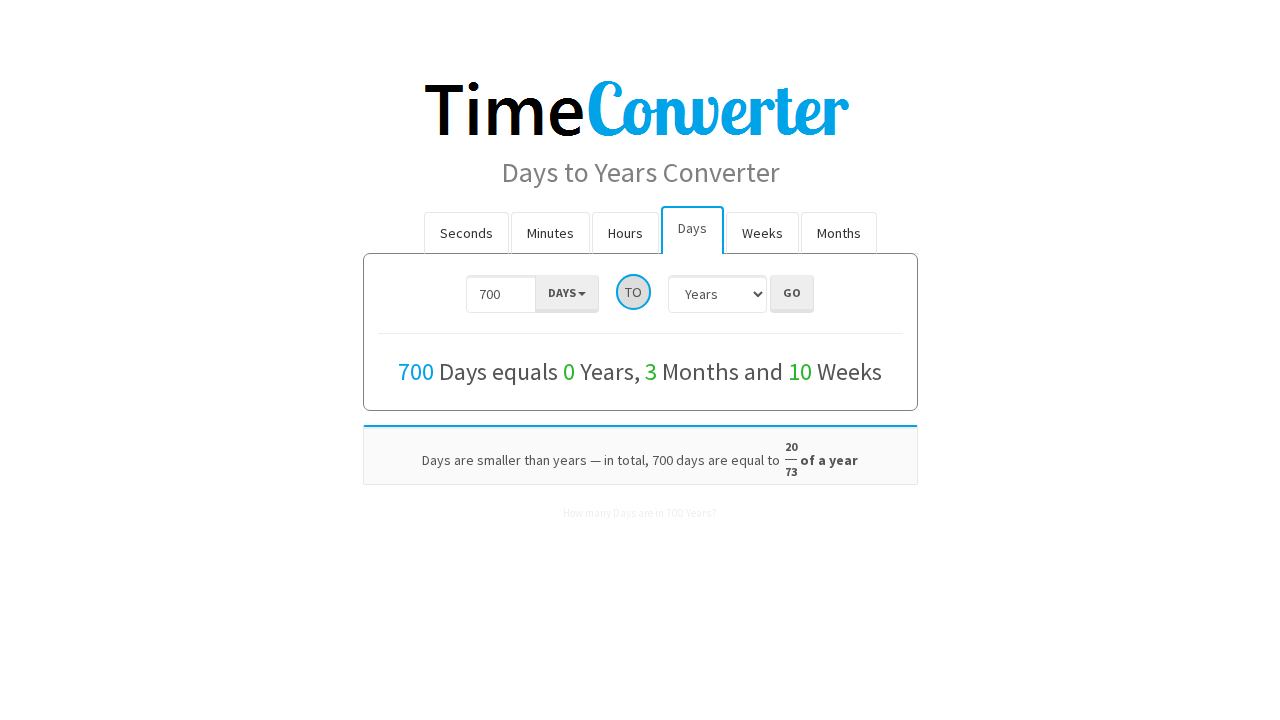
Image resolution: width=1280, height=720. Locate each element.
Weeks (762, 233)
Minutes (550, 233)
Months (839, 233)
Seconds (466, 233)
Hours (625, 233)
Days (692, 228)
